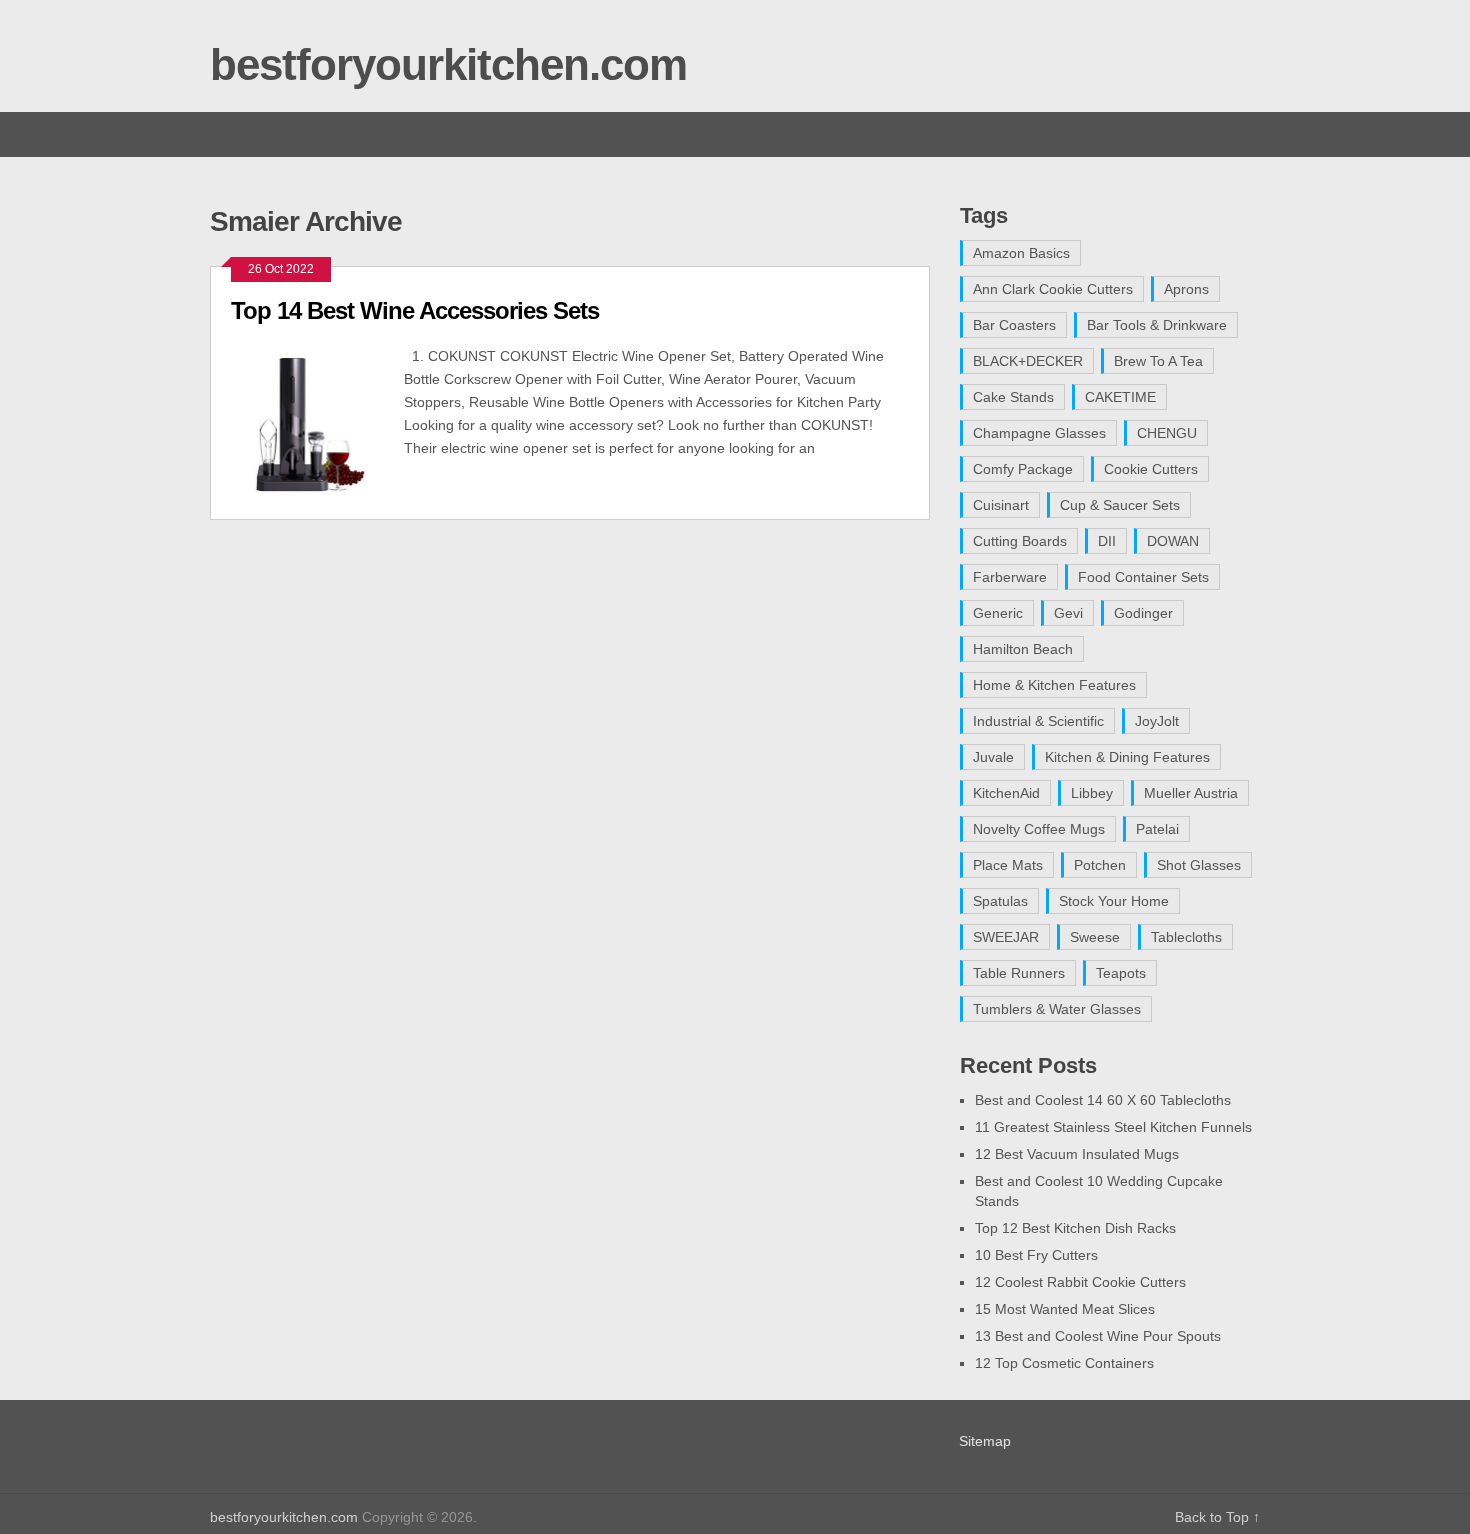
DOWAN (1173, 541)
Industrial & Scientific (1038, 721)
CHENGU (1167, 433)
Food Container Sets (1143, 577)
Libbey (1092, 793)
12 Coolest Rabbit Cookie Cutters (1080, 1282)
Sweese (1095, 937)
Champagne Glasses (1039, 433)
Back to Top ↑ (1217, 1517)
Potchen (1100, 865)
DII (1107, 541)
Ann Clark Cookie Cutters (1053, 289)
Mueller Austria (1191, 793)
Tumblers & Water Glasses (1057, 1009)
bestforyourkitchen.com (448, 64)
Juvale (993, 757)
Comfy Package (1023, 469)
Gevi (1068, 613)
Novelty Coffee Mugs (1039, 829)
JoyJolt (1157, 721)
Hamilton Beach (1023, 649)
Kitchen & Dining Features (1127, 757)
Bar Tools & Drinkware (1157, 325)
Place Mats (1008, 865)
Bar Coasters (1014, 325)
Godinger (1143, 613)
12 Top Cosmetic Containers (1064, 1363)
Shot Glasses (1199, 865)
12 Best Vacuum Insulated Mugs (1077, 1154)
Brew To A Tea (1158, 361)
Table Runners (1019, 973)
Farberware (1010, 577)
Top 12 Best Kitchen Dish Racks (1075, 1228)
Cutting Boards (1020, 541)
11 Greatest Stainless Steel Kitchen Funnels (1113, 1127)
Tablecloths (1186, 937)
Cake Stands (1013, 397)
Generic (998, 613)
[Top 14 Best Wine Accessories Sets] (317, 422)
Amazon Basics (1021, 253)
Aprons (1186, 289)
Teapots (1121, 973)
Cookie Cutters (1151, 469)
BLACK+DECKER (1028, 361)
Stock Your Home (1114, 901)
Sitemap (985, 1441)
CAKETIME (1120, 397)
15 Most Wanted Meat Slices (1065, 1309)
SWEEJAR (1006, 937)
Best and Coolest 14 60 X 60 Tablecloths (1103, 1100)
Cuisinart (1001, 505)
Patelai (1157, 829)
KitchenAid (1006, 793)
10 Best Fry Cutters (1036, 1255)
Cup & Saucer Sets (1120, 505)
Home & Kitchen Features (1054, 685)
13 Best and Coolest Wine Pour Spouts (1098, 1336)
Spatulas (1000, 901)
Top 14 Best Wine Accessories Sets (415, 310)
